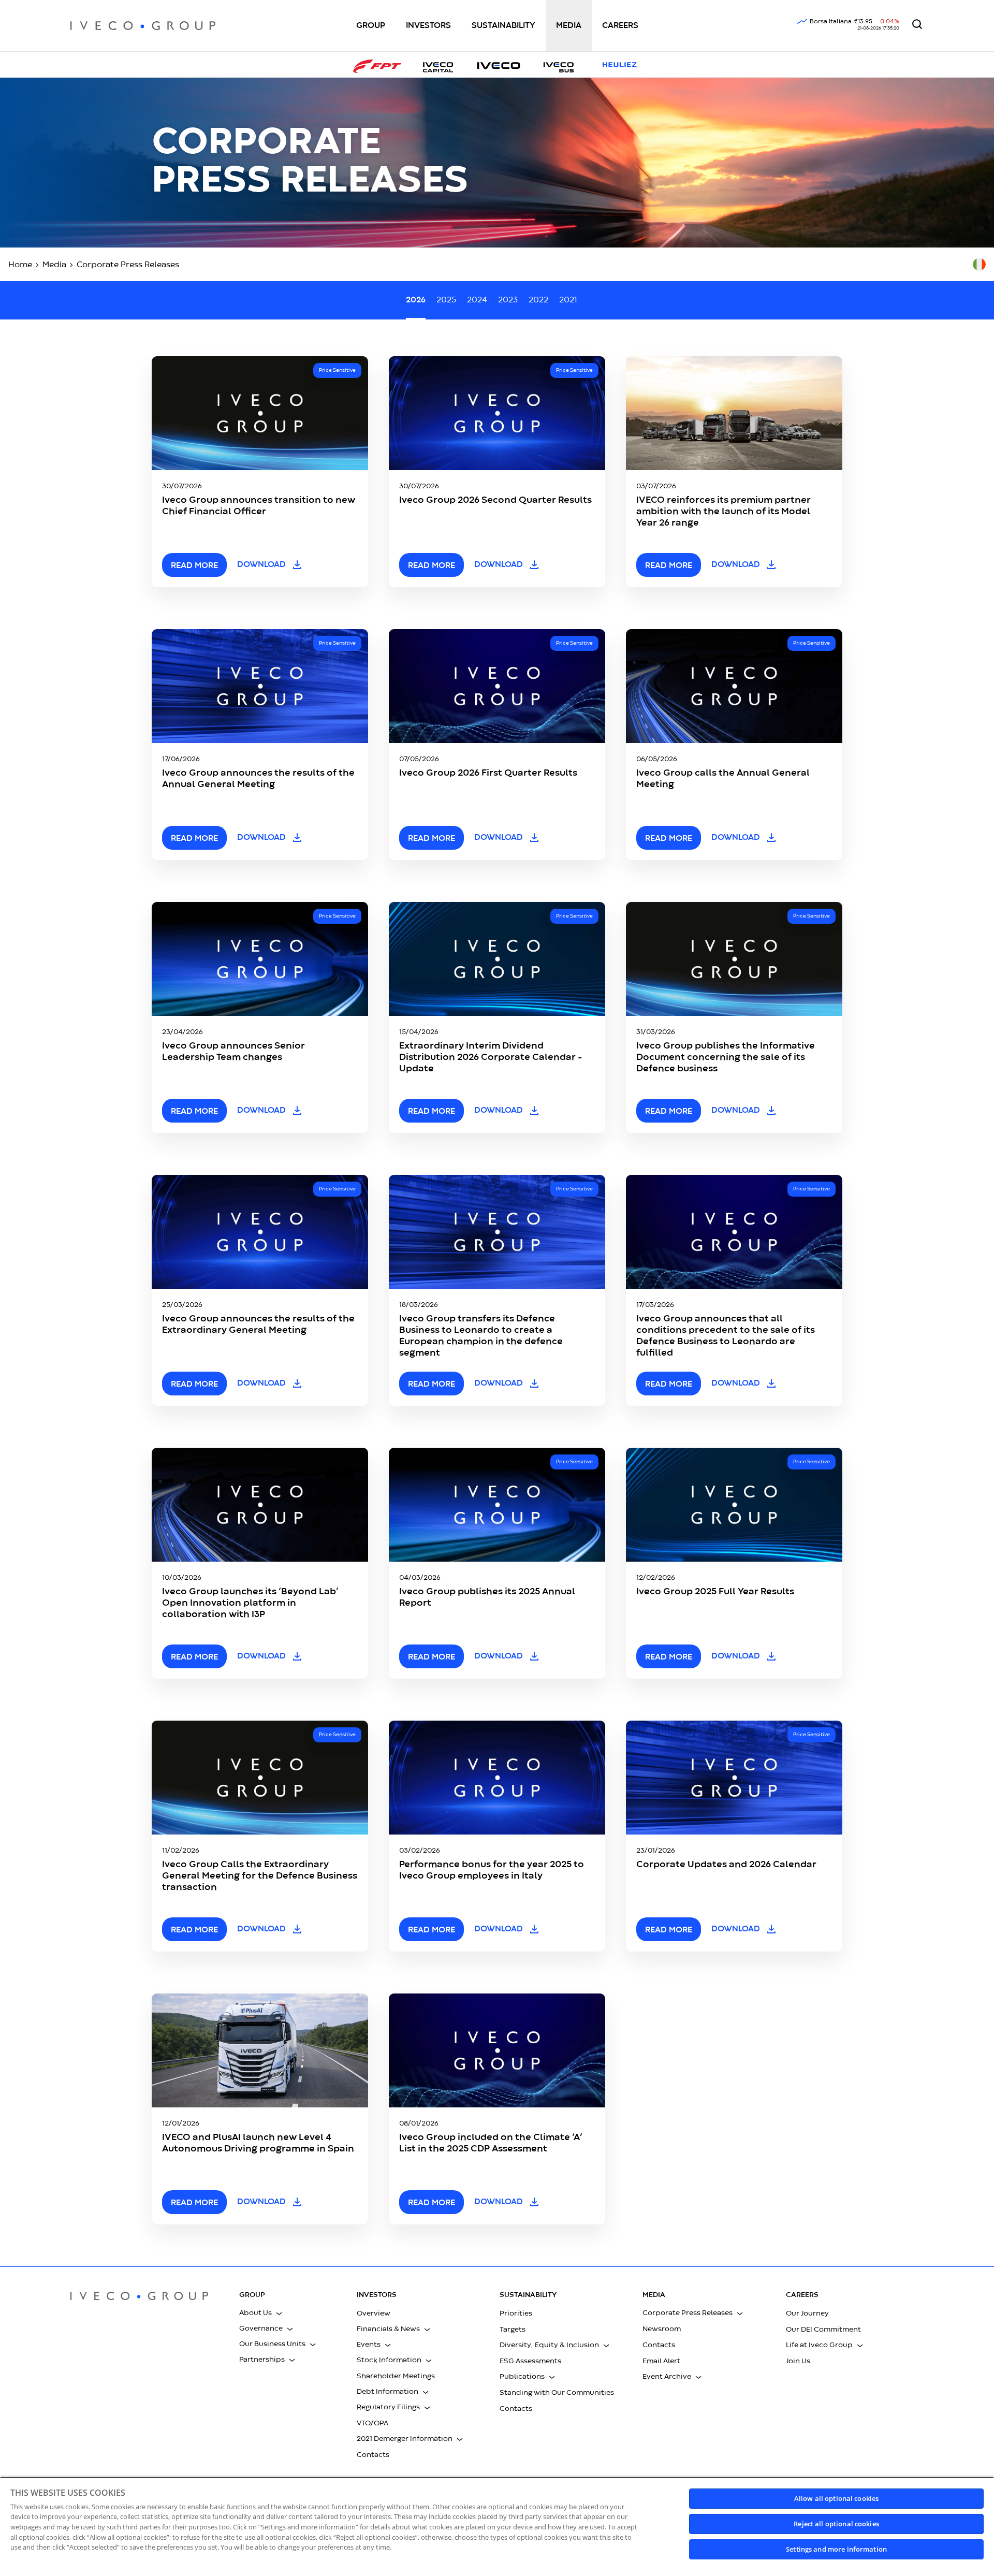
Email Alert (661, 2361)
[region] (497, 2526)
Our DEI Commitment (823, 2330)
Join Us (798, 2361)
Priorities (516, 2313)
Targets (513, 2330)
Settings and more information (836, 2549)
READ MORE (194, 566)
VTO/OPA (372, 2423)
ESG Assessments (530, 2361)
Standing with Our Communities (557, 2393)
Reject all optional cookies (836, 2524)
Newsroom (662, 2329)
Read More (432, 1930)
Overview (374, 2313)
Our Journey (807, 2313)
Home (20, 265)
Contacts (373, 2455)
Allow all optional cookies (836, 2498)
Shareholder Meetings (396, 2376)
